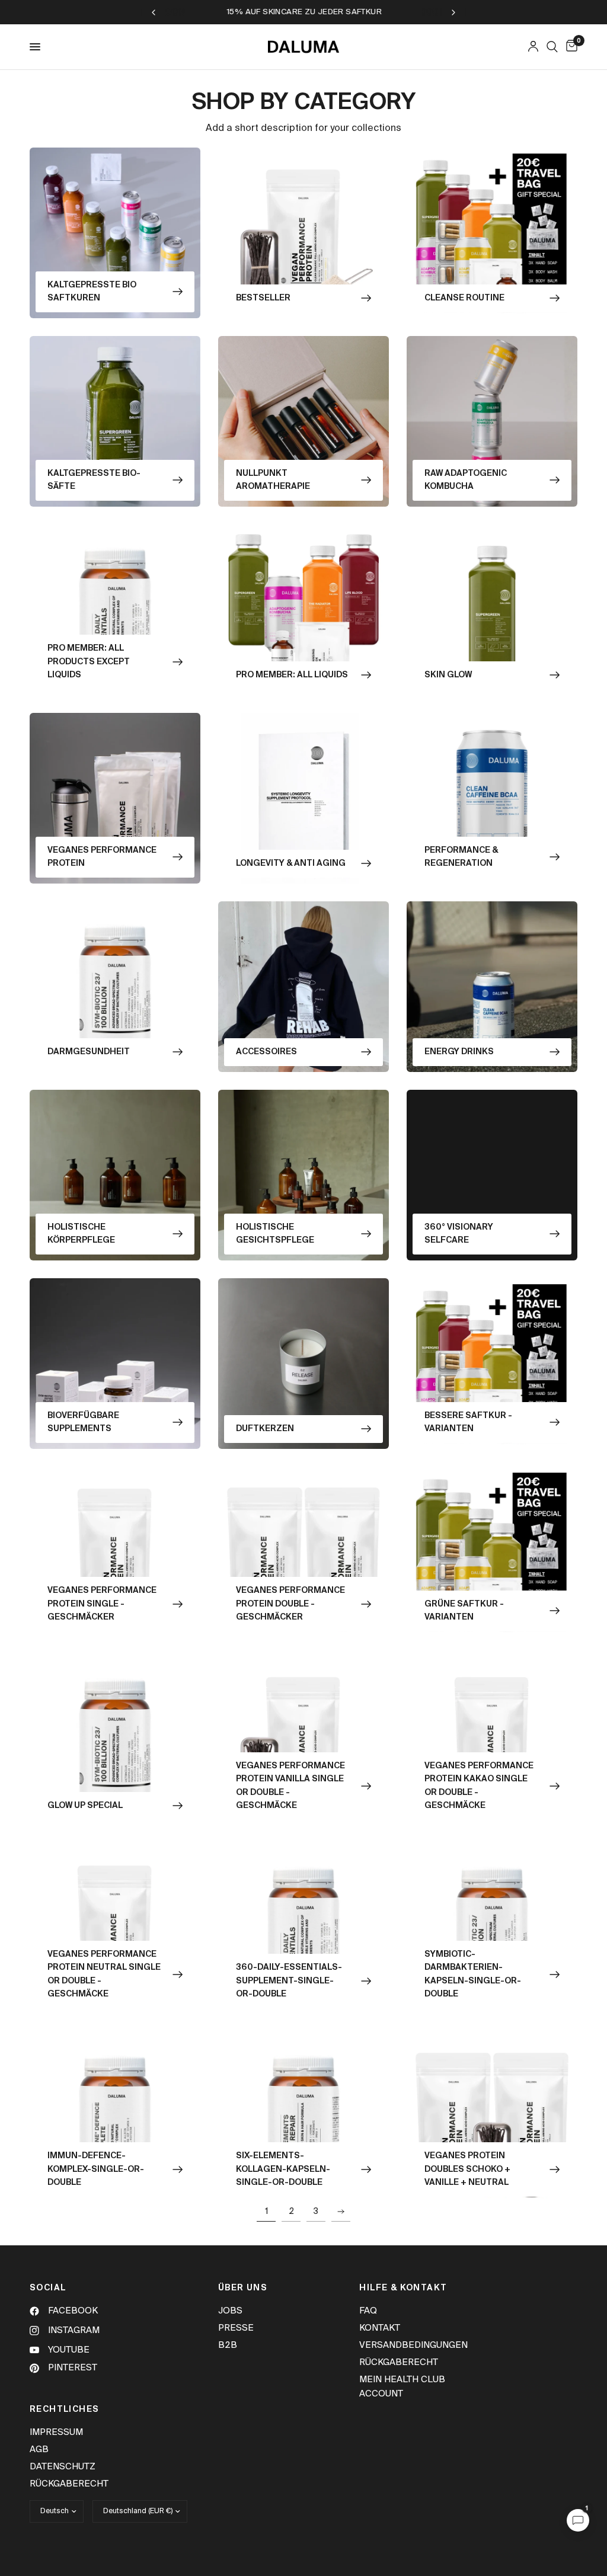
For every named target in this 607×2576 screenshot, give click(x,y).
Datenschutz (63, 2467)
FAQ (368, 2311)
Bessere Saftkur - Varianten (468, 1422)
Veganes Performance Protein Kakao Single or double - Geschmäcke (479, 1786)
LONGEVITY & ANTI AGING (291, 863)
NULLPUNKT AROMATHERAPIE (273, 480)
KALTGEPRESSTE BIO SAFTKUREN (92, 292)
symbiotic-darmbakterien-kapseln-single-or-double (473, 1974)
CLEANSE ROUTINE (464, 298)
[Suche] (552, 47)
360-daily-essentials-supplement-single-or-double (289, 1981)
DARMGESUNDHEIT (89, 1052)
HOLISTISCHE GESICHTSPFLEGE (275, 1234)
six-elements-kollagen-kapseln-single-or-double (283, 2169)
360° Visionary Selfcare (459, 1234)
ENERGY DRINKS (459, 1052)
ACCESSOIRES (266, 1052)
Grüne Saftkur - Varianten (464, 1611)
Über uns (243, 2288)
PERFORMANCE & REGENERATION (461, 857)
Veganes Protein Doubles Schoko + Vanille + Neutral (467, 2169)
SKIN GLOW (448, 675)
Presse (236, 2328)
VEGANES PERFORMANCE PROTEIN (102, 857)
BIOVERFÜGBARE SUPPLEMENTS (83, 1422)
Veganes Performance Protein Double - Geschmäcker (290, 1604)
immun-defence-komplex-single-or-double (96, 2169)
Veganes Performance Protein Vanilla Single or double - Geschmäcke (290, 1786)
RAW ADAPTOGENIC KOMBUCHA (466, 480)
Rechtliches (64, 2409)
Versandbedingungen (413, 2345)
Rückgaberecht (399, 2362)
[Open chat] (578, 2520)
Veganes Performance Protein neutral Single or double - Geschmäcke (104, 1974)
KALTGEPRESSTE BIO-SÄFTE (94, 480)
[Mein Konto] (533, 47)
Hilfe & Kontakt (403, 2288)
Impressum (56, 2432)
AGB (39, 2449)
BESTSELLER (263, 298)
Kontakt (380, 2328)
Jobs (230, 2311)
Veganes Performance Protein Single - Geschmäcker (102, 1604)
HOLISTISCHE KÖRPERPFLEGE (81, 1234)
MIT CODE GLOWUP (384, 12)
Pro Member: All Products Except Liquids (89, 662)
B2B (228, 2345)
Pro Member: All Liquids (292, 675)
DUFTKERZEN (265, 1429)
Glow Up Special (85, 1806)
